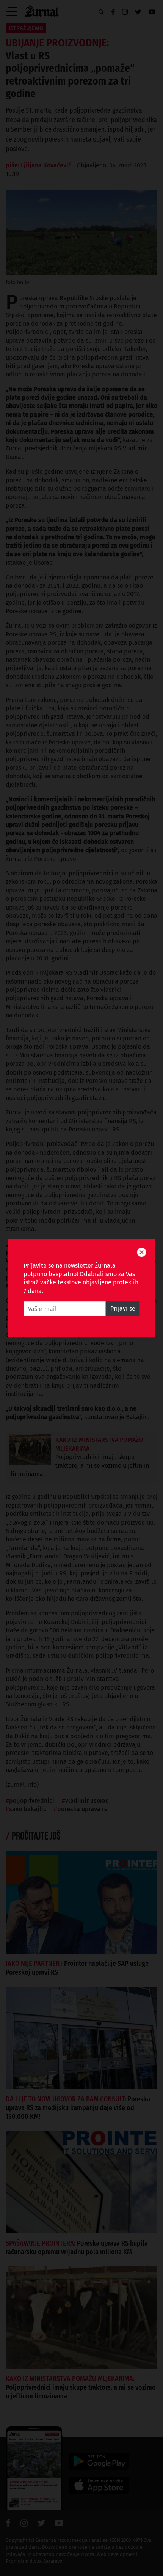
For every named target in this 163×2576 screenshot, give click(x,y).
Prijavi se (123, 1308)
